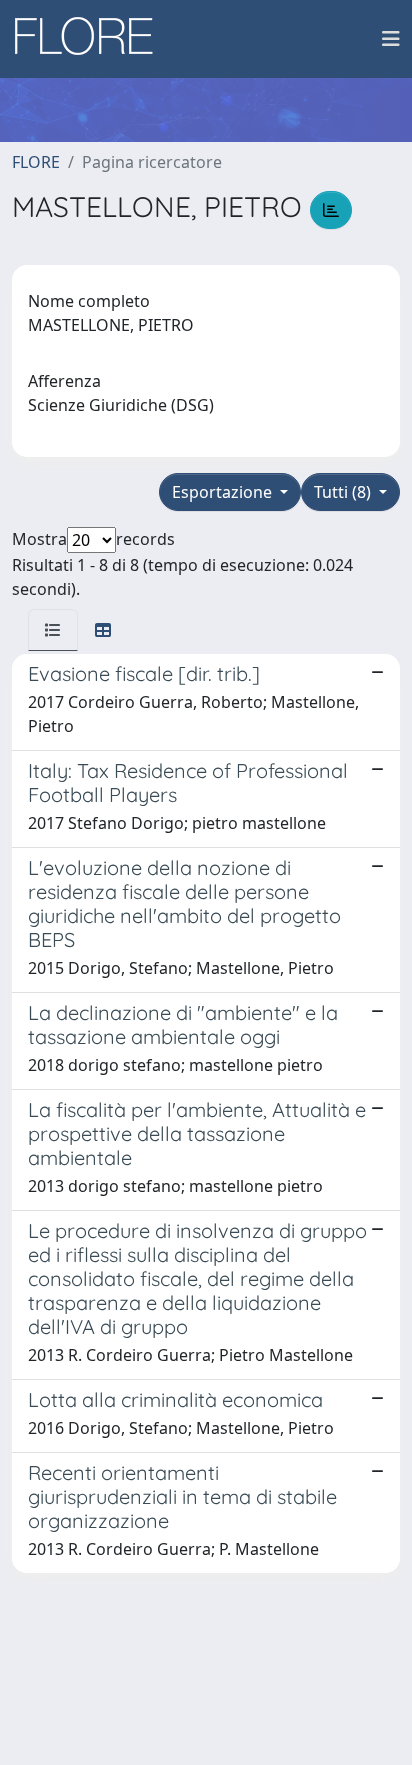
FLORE (36, 162)
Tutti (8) (344, 492)
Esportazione (224, 492)
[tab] (53, 630)
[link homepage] (91, 39)
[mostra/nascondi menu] (391, 39)
